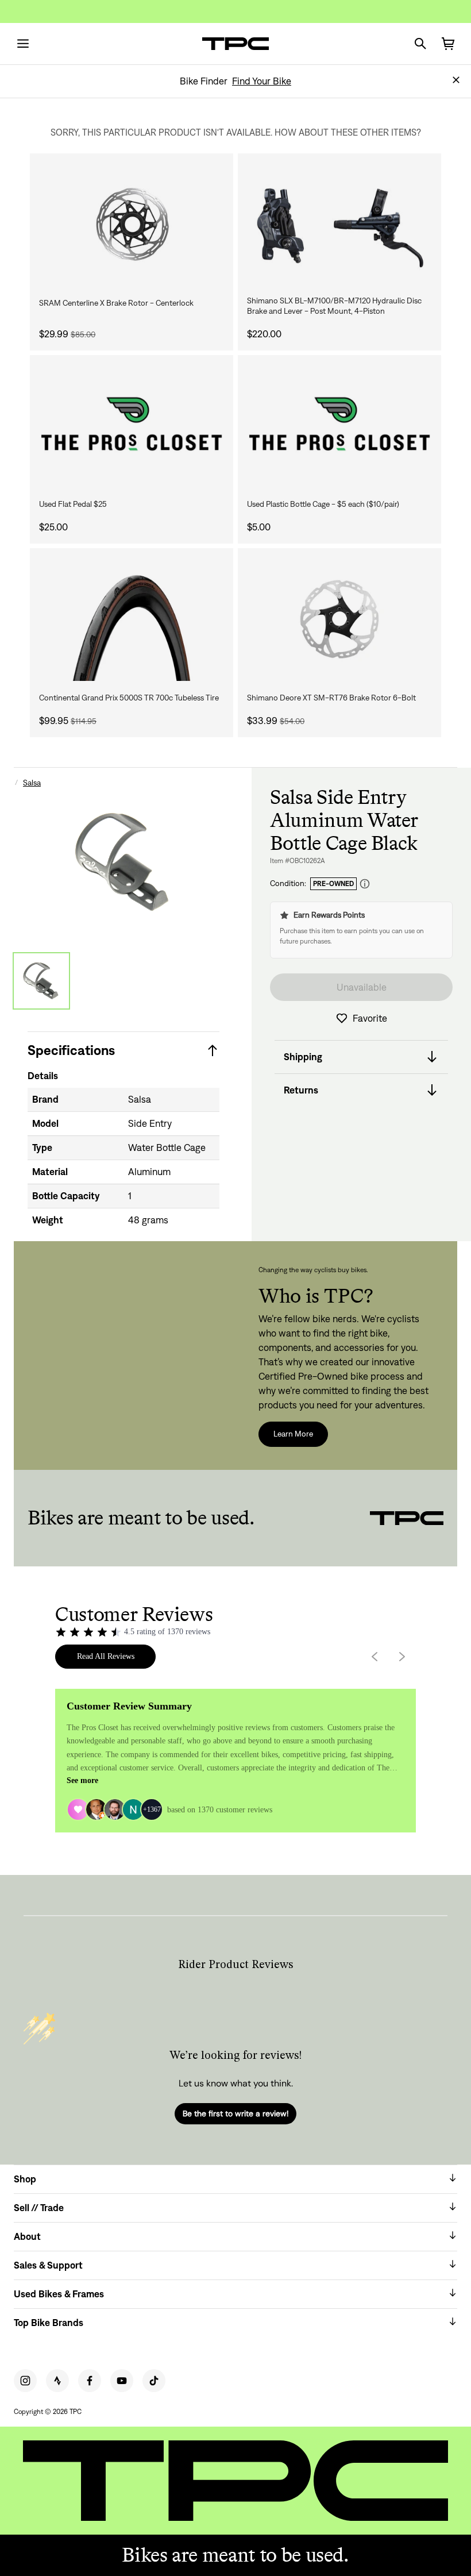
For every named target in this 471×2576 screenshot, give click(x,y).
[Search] (420, 44)
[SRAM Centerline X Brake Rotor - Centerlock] (132, 224)
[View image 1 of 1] (41, 981)
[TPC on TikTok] (154, 2381)
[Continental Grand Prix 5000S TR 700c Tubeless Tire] (132, 619)
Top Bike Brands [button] (49, 2323)
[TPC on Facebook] (90, 2381)
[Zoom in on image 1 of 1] (123, 862)
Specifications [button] (71, 1050)
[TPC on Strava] (57, 2381)
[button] (456, 80)
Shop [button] (25, 2179)
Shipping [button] (303, 1057)
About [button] (27, 2236)
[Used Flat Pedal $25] (132, 426)
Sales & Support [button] (48, 2265)
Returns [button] (301, 1090)
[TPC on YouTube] (122, 2381)
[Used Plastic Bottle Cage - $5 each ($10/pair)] (339, 426)
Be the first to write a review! (235, 2113)
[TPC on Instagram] (25, 2381)
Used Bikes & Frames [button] (59, 2294)
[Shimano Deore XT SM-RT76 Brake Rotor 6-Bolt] (339, 619)
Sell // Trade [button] (39, 2208)
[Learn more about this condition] (365, 884)
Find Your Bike (262, 81)
